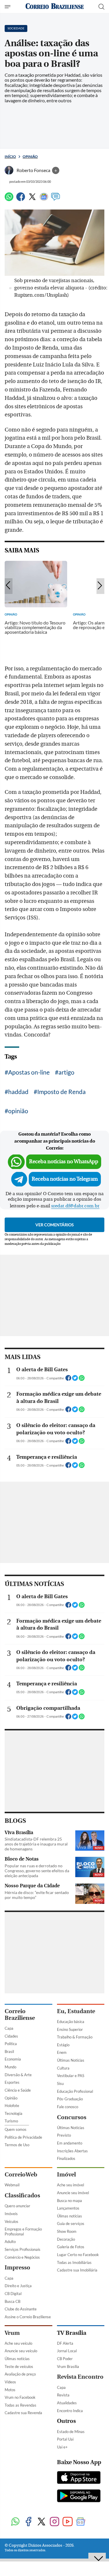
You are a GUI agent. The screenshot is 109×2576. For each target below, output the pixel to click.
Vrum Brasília (68, 2366)
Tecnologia (14, 2113)
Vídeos (10, 2382)
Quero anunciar (17, 2206)
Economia (13, 2059)
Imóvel (66, 2175)
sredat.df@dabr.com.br (75, 1206)
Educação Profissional (75, 2091)
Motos (10, 2390)
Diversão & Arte (18, 2075)
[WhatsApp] (9, 199)
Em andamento (70, 2143)
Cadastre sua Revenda (23, 2413)
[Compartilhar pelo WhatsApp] (82, 1380)
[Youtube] (68, 2522)
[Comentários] (56, 199)
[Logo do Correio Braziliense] (55, 7)
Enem (62, 2052)
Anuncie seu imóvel (73, 2193)
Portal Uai (65, 2439)
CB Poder (65, 2359)
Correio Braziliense (20, 2015)
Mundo (10, 2067)
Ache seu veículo (18, 2343)
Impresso (17, 2268)
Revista (63, 2395)
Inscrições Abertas (72, 2151)
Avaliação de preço (20, 2374)
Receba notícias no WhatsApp (64, 1162)
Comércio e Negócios (22, 2257)
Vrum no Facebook (20, 2397)
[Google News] (44, 199)
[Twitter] (32, 199)
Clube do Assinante (21, 2309)
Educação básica (71, 2022)
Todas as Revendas (20, 2405)
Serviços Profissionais (23, 2249)
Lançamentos (68, 2208)
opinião (18, 1111)
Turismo (11, 2121)
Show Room (67, 2231)
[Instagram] (54, 2522)
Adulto (10, 2242)
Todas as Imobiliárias (74, 2262)
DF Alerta (65, 2343)
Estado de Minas (71, 2432)
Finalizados (66, 2158)
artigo (66, 1072)
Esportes (12, 2082)
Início (10, 156)
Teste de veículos (19, 2366)
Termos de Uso (17, 2145)
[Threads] (94, 2522)
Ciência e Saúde (18, 2090)
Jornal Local (67, 2351)
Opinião (30, 156)
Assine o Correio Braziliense (28, 2317)
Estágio (63, 2045)
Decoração (66, 2239)
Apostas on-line (29, 1072)
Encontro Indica (70, 2411)
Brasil (9, 2052)
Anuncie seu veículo (21, 2351)
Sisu (60, 2083)
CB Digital (13, 2294)
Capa (9, 2028)
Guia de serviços (71, 2224)
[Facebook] (21, 199)
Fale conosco (68, 2107)
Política (11, 2044)
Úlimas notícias (69, 2216)
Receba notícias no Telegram (65, 1179)
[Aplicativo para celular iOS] (79, 2478)
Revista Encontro (80, 2377)
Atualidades (67, 2403)
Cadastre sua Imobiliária (77, 2270)
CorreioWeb (21, 2175)
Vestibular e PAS (71, 2076)
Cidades (11, 2036)
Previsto (64, 2135)
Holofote (12, 2106)
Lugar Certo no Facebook (78, 2255)
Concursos (72, 2117)
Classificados (22, 2195)
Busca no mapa (69, 2201)
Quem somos (16, 2129)
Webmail (12, 2185)
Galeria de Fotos (71, 2247)
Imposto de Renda (61, 1092)
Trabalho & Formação (75, 2037)
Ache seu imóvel (70, 2185)
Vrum (12, 2333)
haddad (18, 1092)
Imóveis (11, 2214)
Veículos (11, 2221)
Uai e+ (62, 2447)
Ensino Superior (70, 2029)
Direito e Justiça (18, 2286)
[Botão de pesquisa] (101, 7)
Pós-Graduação (70, 2099)
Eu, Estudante (76, 2011)
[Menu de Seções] (8, 7)
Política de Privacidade (23, 2137)
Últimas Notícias (71, 2060)
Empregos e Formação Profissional (23, 2232)
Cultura (63, 2068)
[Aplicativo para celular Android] (79, 2496)
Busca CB (12, 2301)
